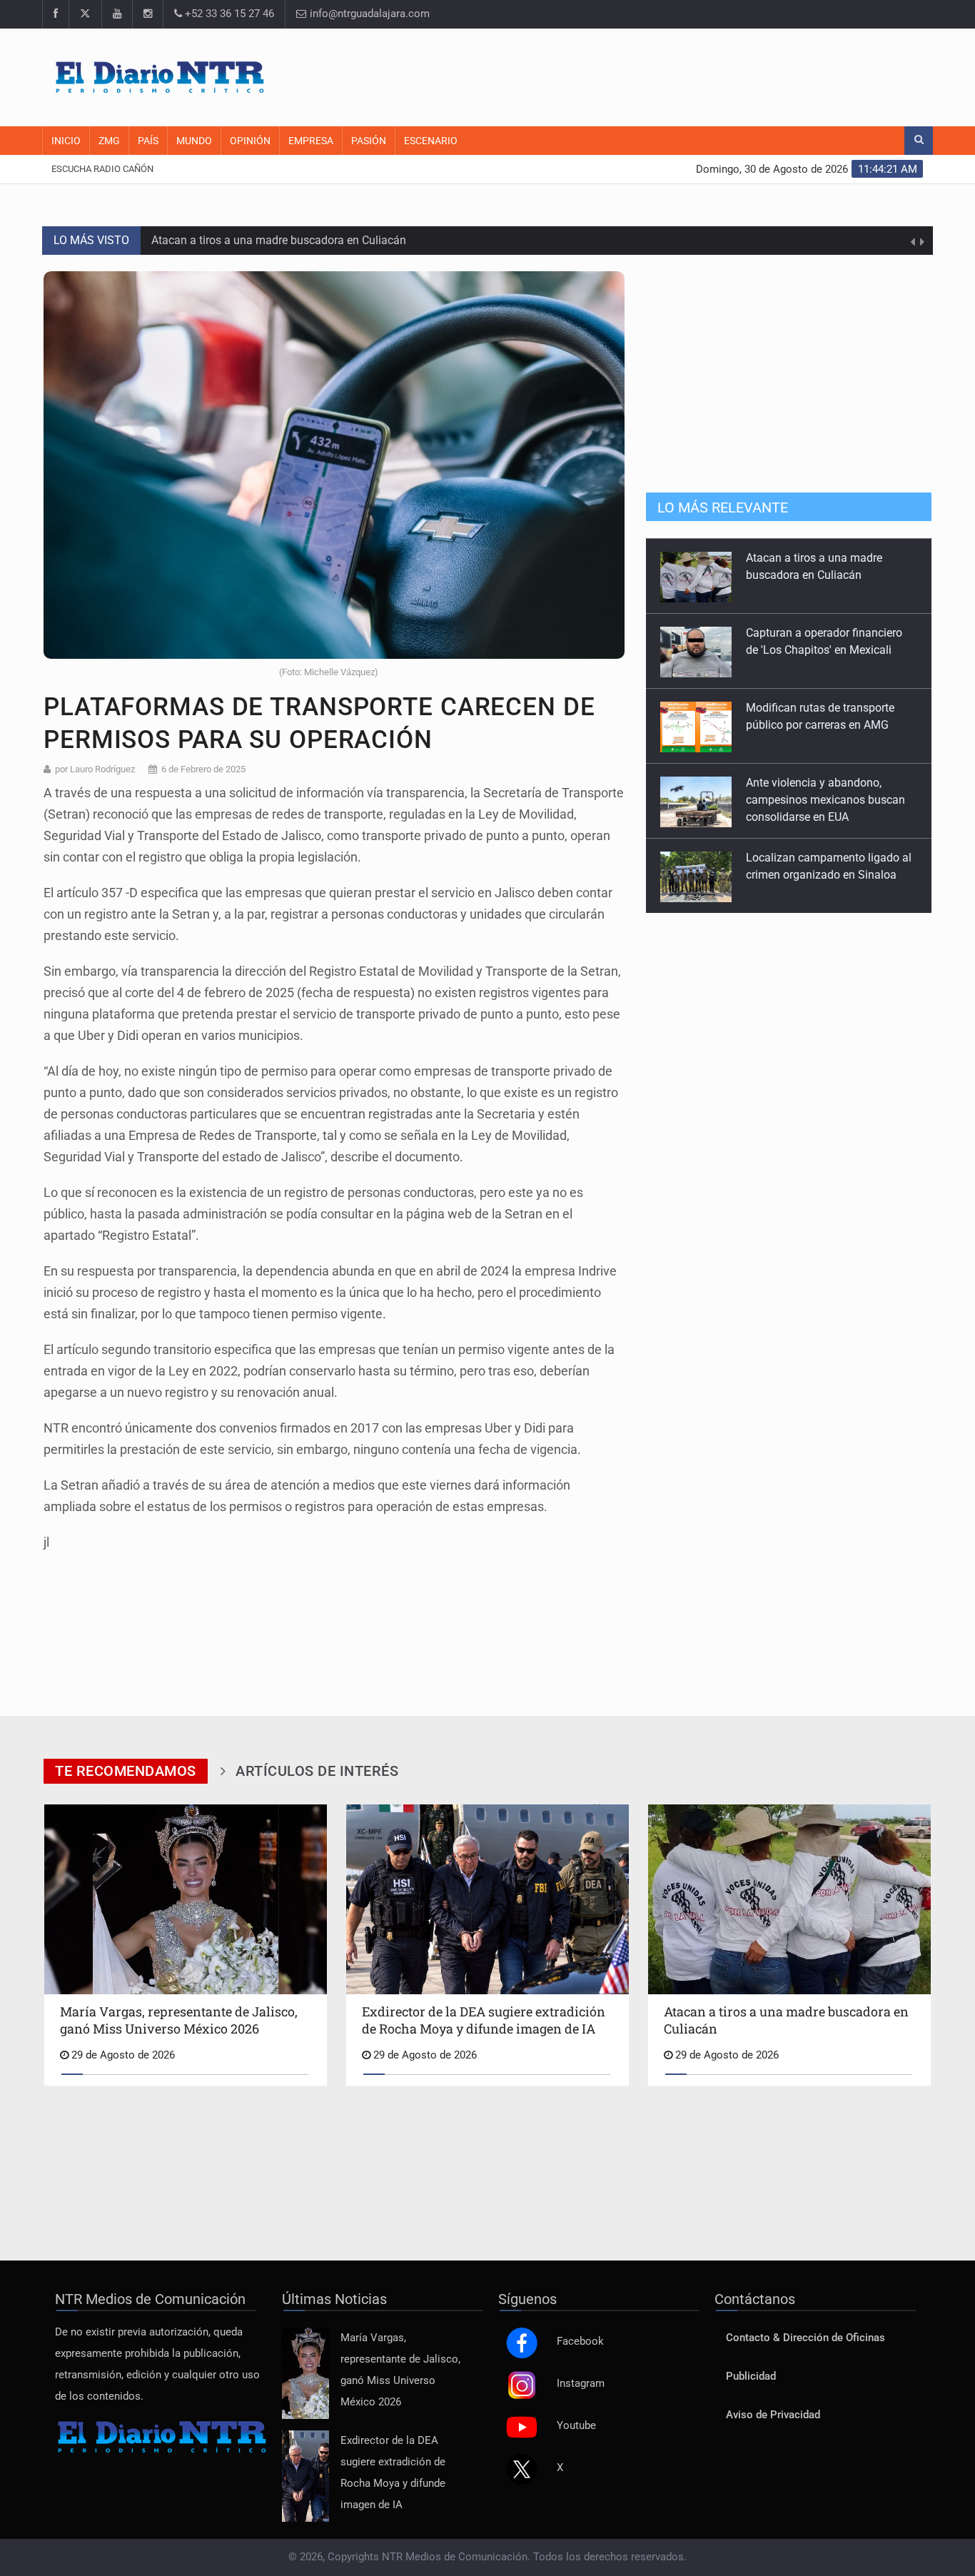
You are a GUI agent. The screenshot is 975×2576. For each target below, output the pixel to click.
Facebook (580, 2342)
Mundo (194, 141)
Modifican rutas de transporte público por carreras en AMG (298, 250)
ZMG (109, 141)
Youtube (576, 2426)
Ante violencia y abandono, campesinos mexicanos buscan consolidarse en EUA (825, 799)
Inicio (66, 141)
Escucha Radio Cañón (102, 169)
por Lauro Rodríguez (95, 769)
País (148, 141)
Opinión (250, 141)
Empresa (311, 141)
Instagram (581, 2384)
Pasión (369, 141)
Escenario (431, 141)
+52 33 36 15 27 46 (228, 14)
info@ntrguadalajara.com (368, 14)
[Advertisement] (662, 75)
